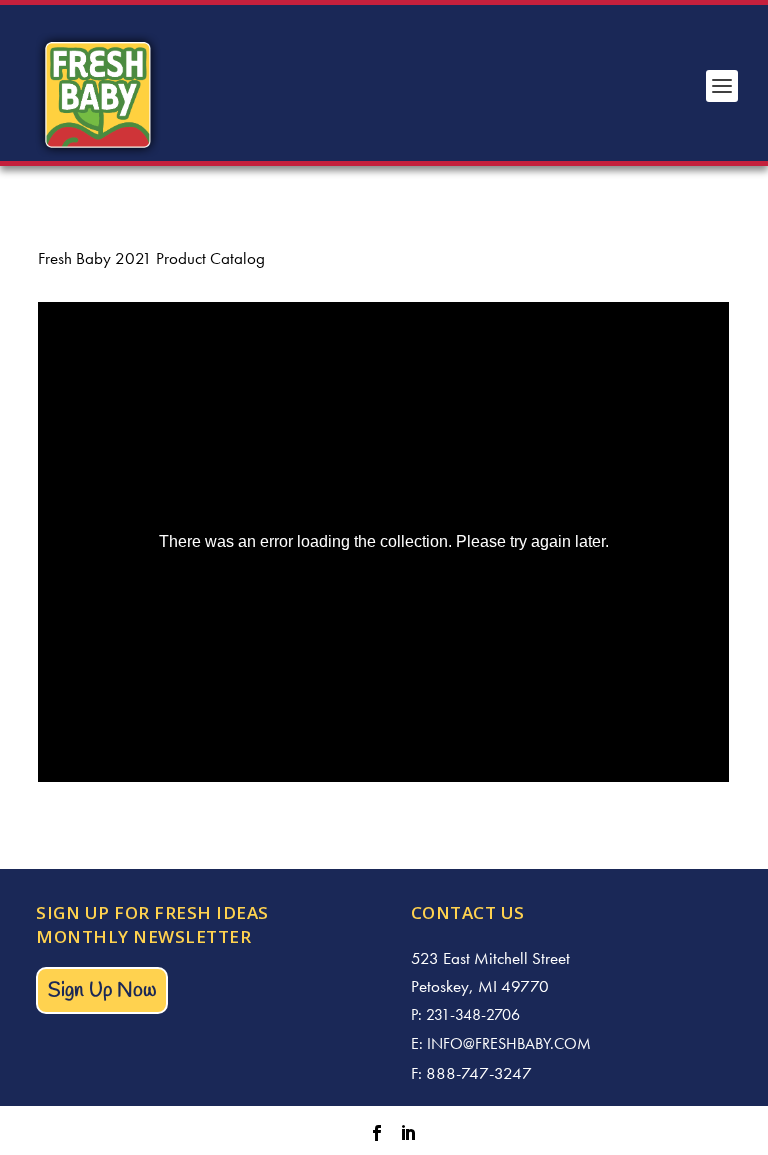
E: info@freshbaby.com (501, 1043)
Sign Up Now (102, 990)
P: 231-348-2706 (465, 1014)
